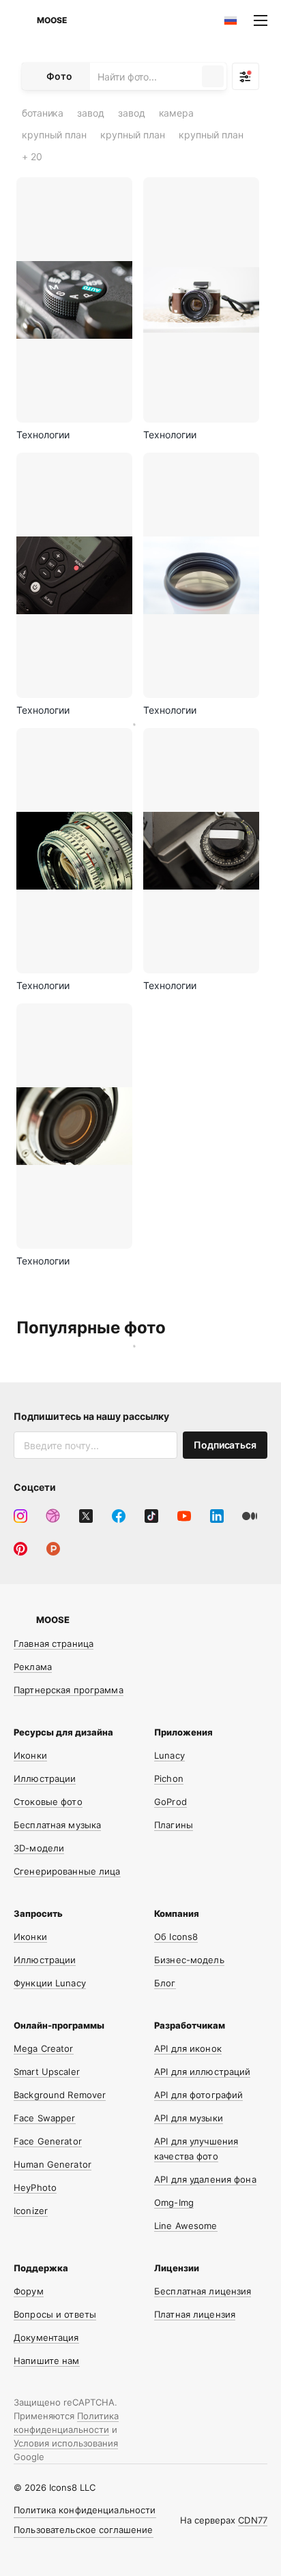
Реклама (33, 1667)
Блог (165, 1983)
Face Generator (48, 2141)
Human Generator (53, 2164)
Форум (29, 2291)
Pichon (169, 1778)
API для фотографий (198, 2095)
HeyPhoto (35, 2187)
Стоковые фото (48, 1802)
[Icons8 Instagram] (20, 1516)
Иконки (30, 1755)
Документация (46, 2337)
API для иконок (188, 2048)
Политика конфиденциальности (85, 2510)
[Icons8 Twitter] (86, 1516)
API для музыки (189, 2118)
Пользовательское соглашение (84, 2530)
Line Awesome (186, 2226)
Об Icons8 (176, 1937)
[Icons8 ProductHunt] (53, 1549)
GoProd (171, 1802)
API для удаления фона (205, 2179)
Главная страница (54, 1643)
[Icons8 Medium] (250, 1516)
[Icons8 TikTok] (151, 1516)
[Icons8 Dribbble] (53, 1516)
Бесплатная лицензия (203, 2291)
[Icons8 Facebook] (119, 1516)
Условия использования (66, 2443)
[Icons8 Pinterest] (20, 1549)
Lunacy (169, 1755)
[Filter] (246, 76)
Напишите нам (47, 2361)
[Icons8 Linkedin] (217, 1516)
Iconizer (31, 2211)
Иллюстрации (45, 1778)
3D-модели (39, 1848)
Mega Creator (44, 2048)
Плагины (174, 1825)
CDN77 (253, 2520)
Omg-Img (174, 2202)
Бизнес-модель (189, 1960)
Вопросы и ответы (55, 2314)
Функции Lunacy (50, 1983)
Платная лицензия (195, 2314)
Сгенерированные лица (67, 1871)
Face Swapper (45, 2118)
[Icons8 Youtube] (184, 1516)
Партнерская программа (69, 1690)
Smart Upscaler (47, 2072)
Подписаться (225, 1445)
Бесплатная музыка (57, 1825)
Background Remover (60, 2095)
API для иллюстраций (202, 2072)
